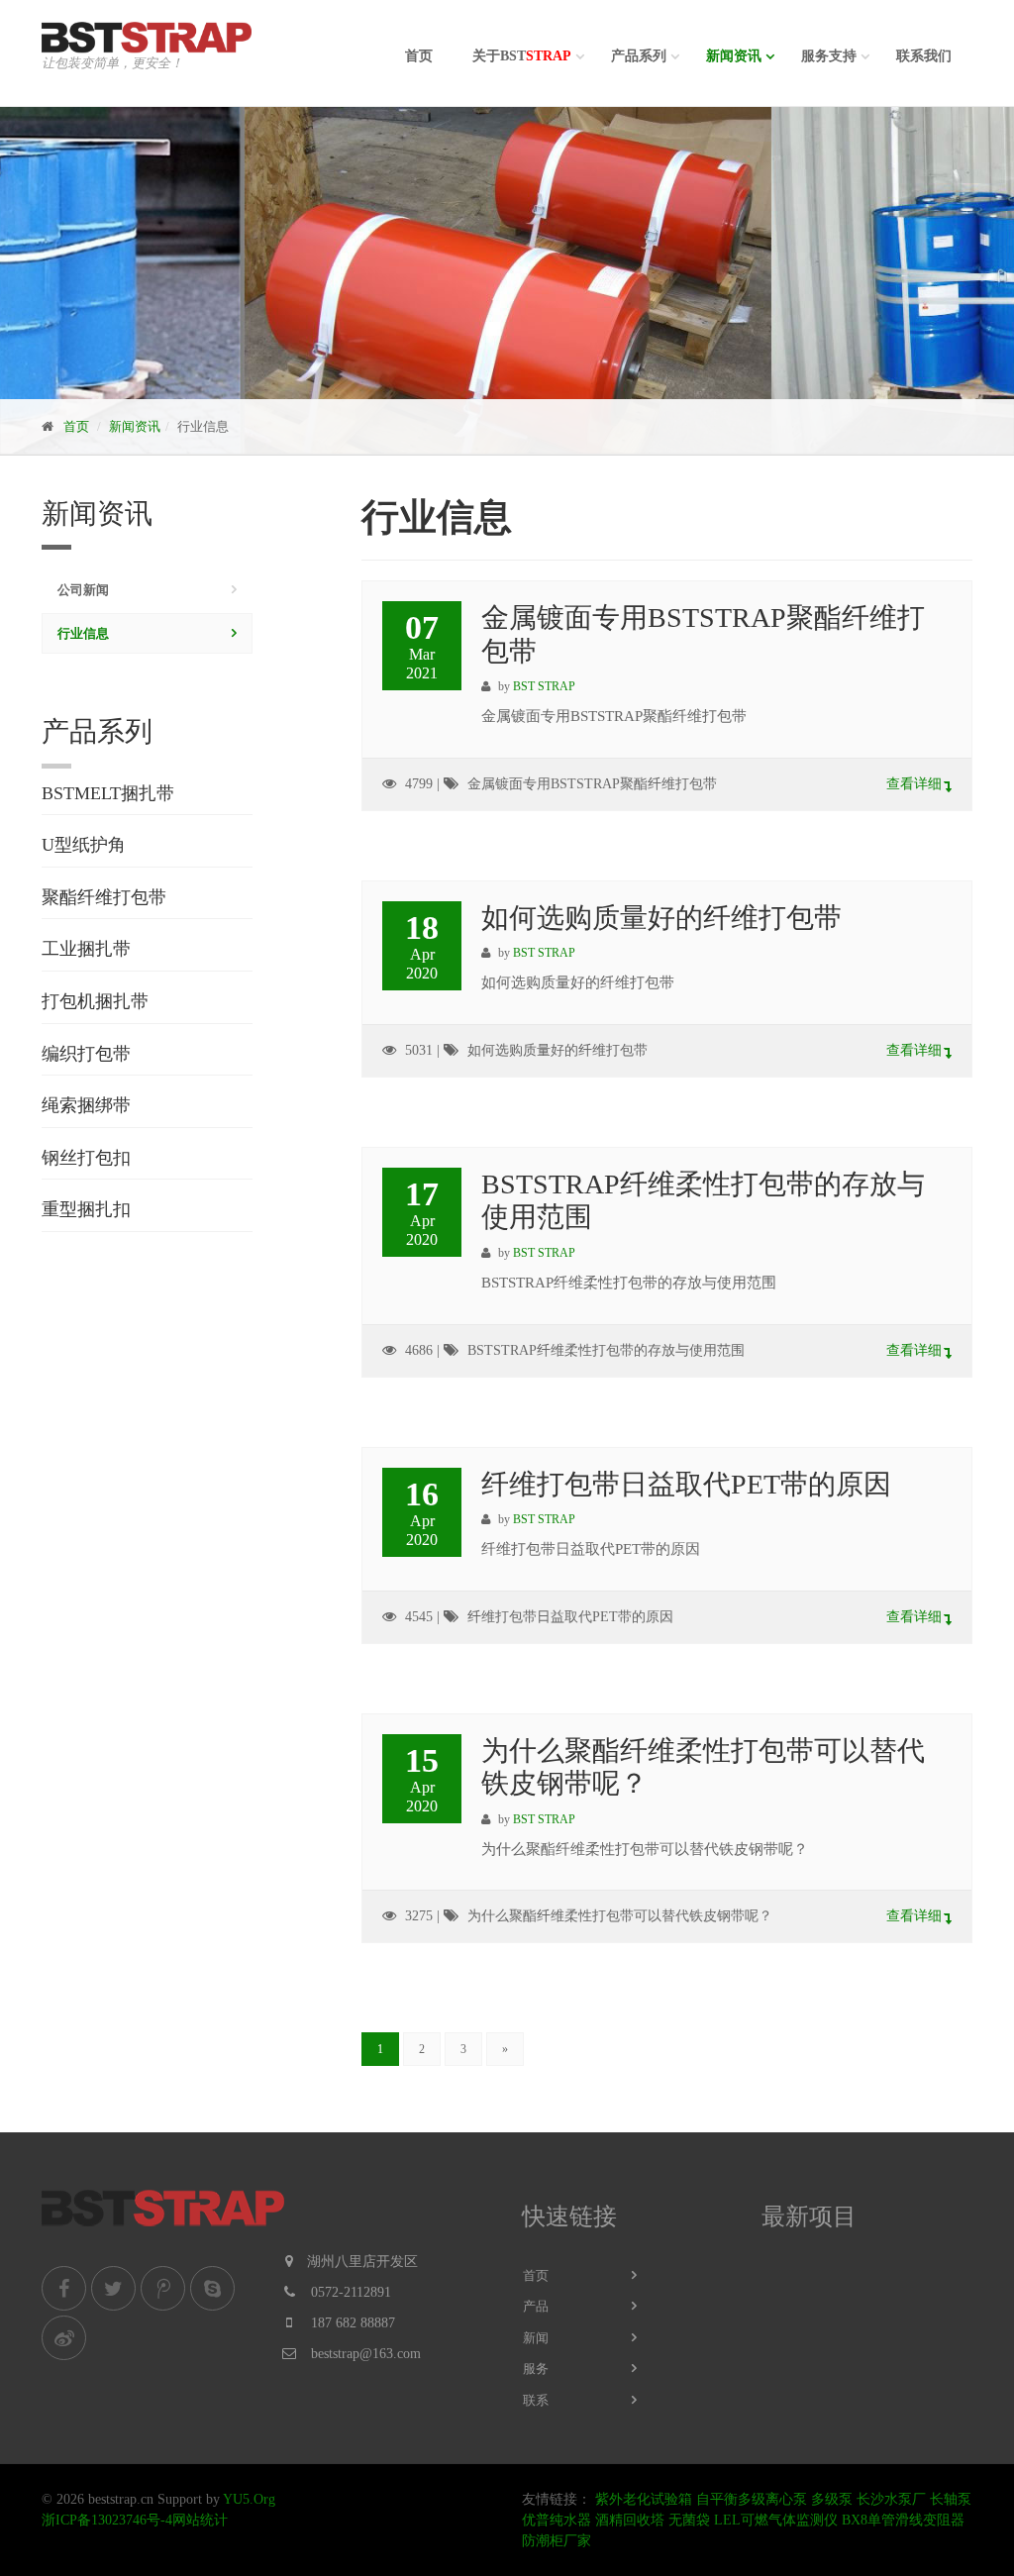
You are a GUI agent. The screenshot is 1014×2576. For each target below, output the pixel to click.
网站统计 (200, 2520)
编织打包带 (86, 1054)
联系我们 (924, 56)
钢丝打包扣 (86, 1158)
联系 (536, 2400)
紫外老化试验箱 (644, 2499)
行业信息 (83, 633)
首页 (419, 56)
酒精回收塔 (630, 2520)
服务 (536, 2369)
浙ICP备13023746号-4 (107, 2520)
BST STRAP (544, 686)
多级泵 (832, 2499)
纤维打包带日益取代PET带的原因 (686, 1484)
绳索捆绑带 (86, 1105)
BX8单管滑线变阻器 (903, 2520)
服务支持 (829, 56)
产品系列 (639, 56)
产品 (536, 2306)
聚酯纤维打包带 (104, 897)
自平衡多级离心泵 (752, 2499)
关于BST (522, 56)
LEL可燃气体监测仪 (776, 2520)
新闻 (536, 2338)
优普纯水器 (557, 2520)
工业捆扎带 (86, 949)
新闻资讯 (734, 56)
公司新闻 (83, 590)
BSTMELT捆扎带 (108, 793)
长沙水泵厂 (891, 2499)
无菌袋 (689, 2520)
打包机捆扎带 (95, 1001)
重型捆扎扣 (86, 1209)
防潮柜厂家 (557, 2541)
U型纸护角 (84, 845)
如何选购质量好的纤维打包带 (661, 918)
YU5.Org (249, 2499)
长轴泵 (951, 2499)
